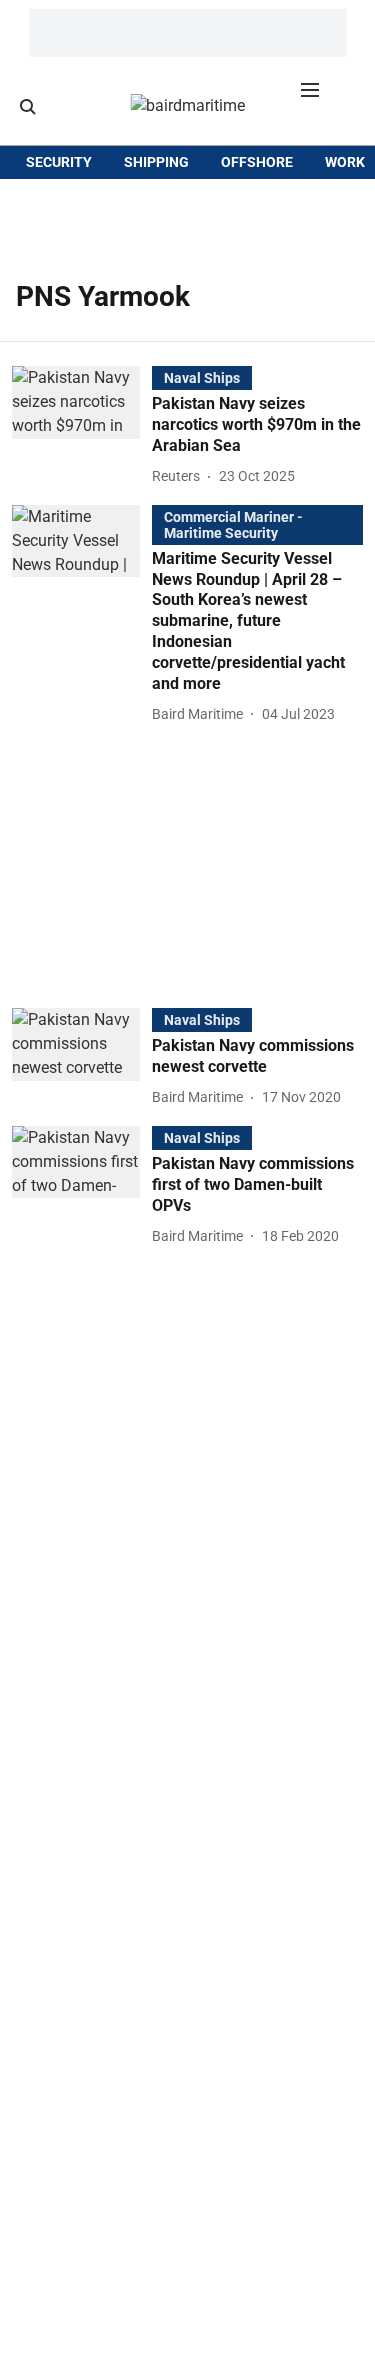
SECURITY (59, 162)
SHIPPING (156, 162)
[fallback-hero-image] (82, 427)
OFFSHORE (257, 162)
